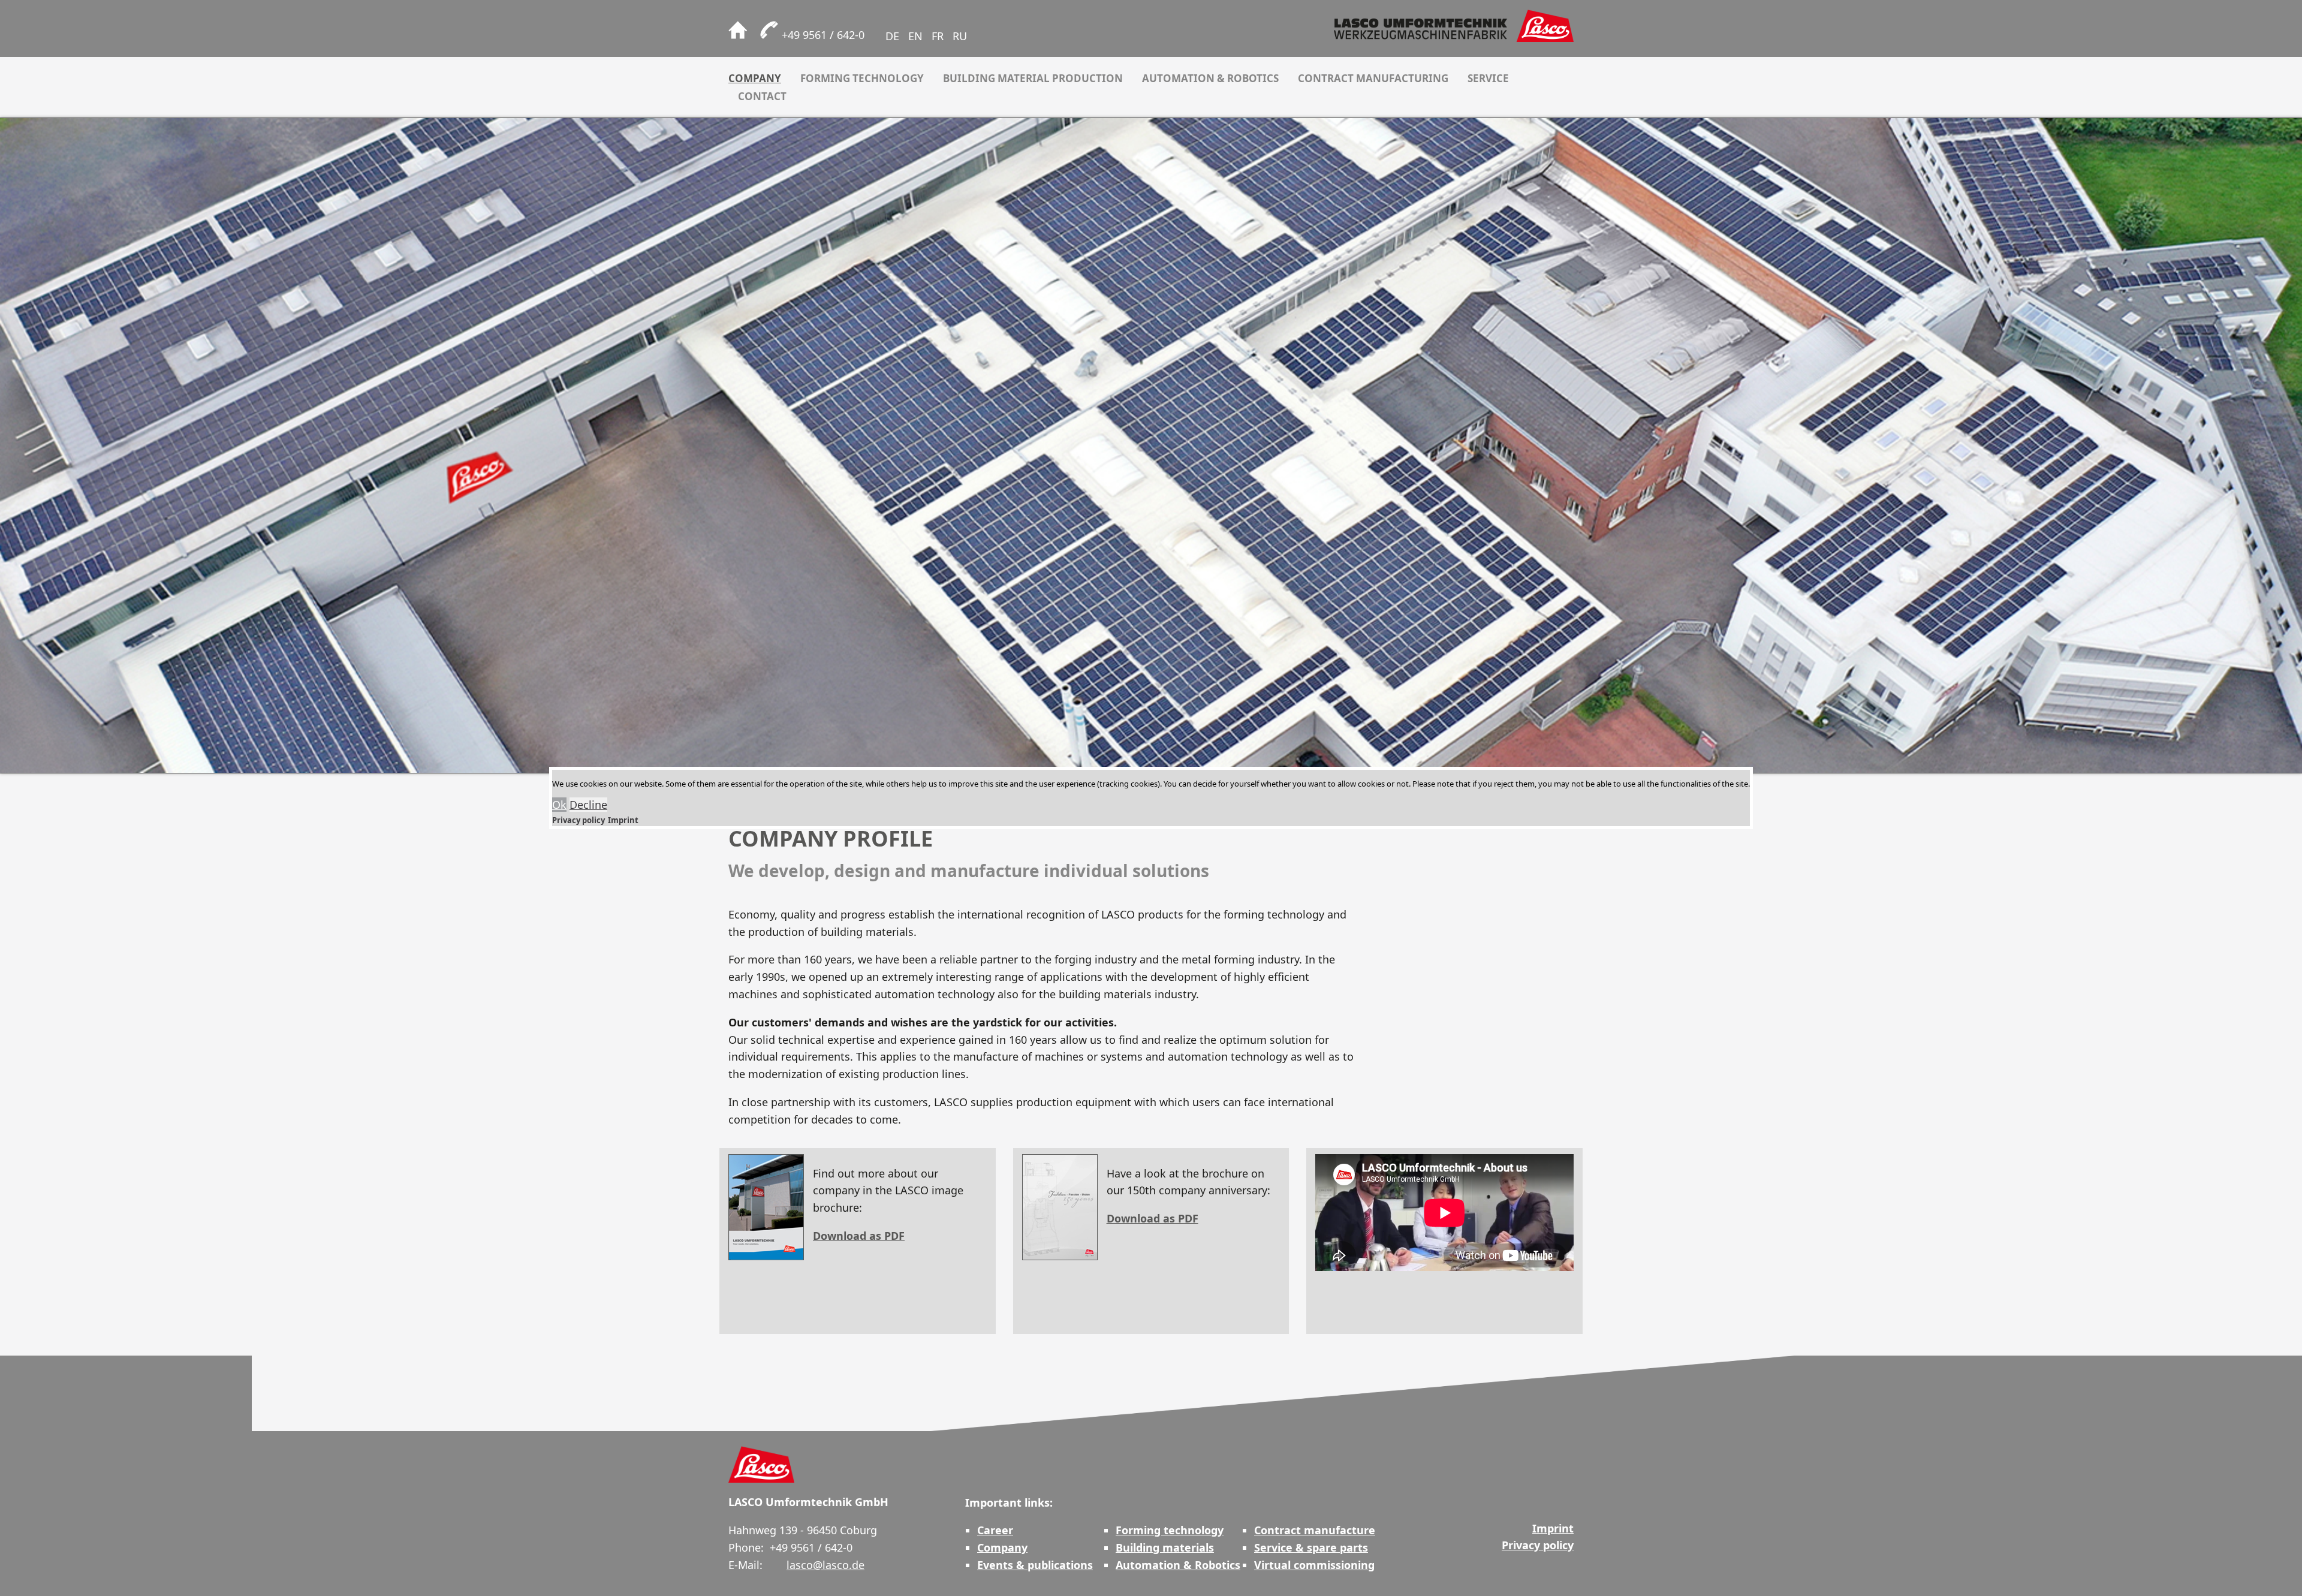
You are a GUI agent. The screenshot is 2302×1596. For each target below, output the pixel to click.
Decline (588, 805)
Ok (559, 805)
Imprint (623, 820)
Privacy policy (578, 820)
